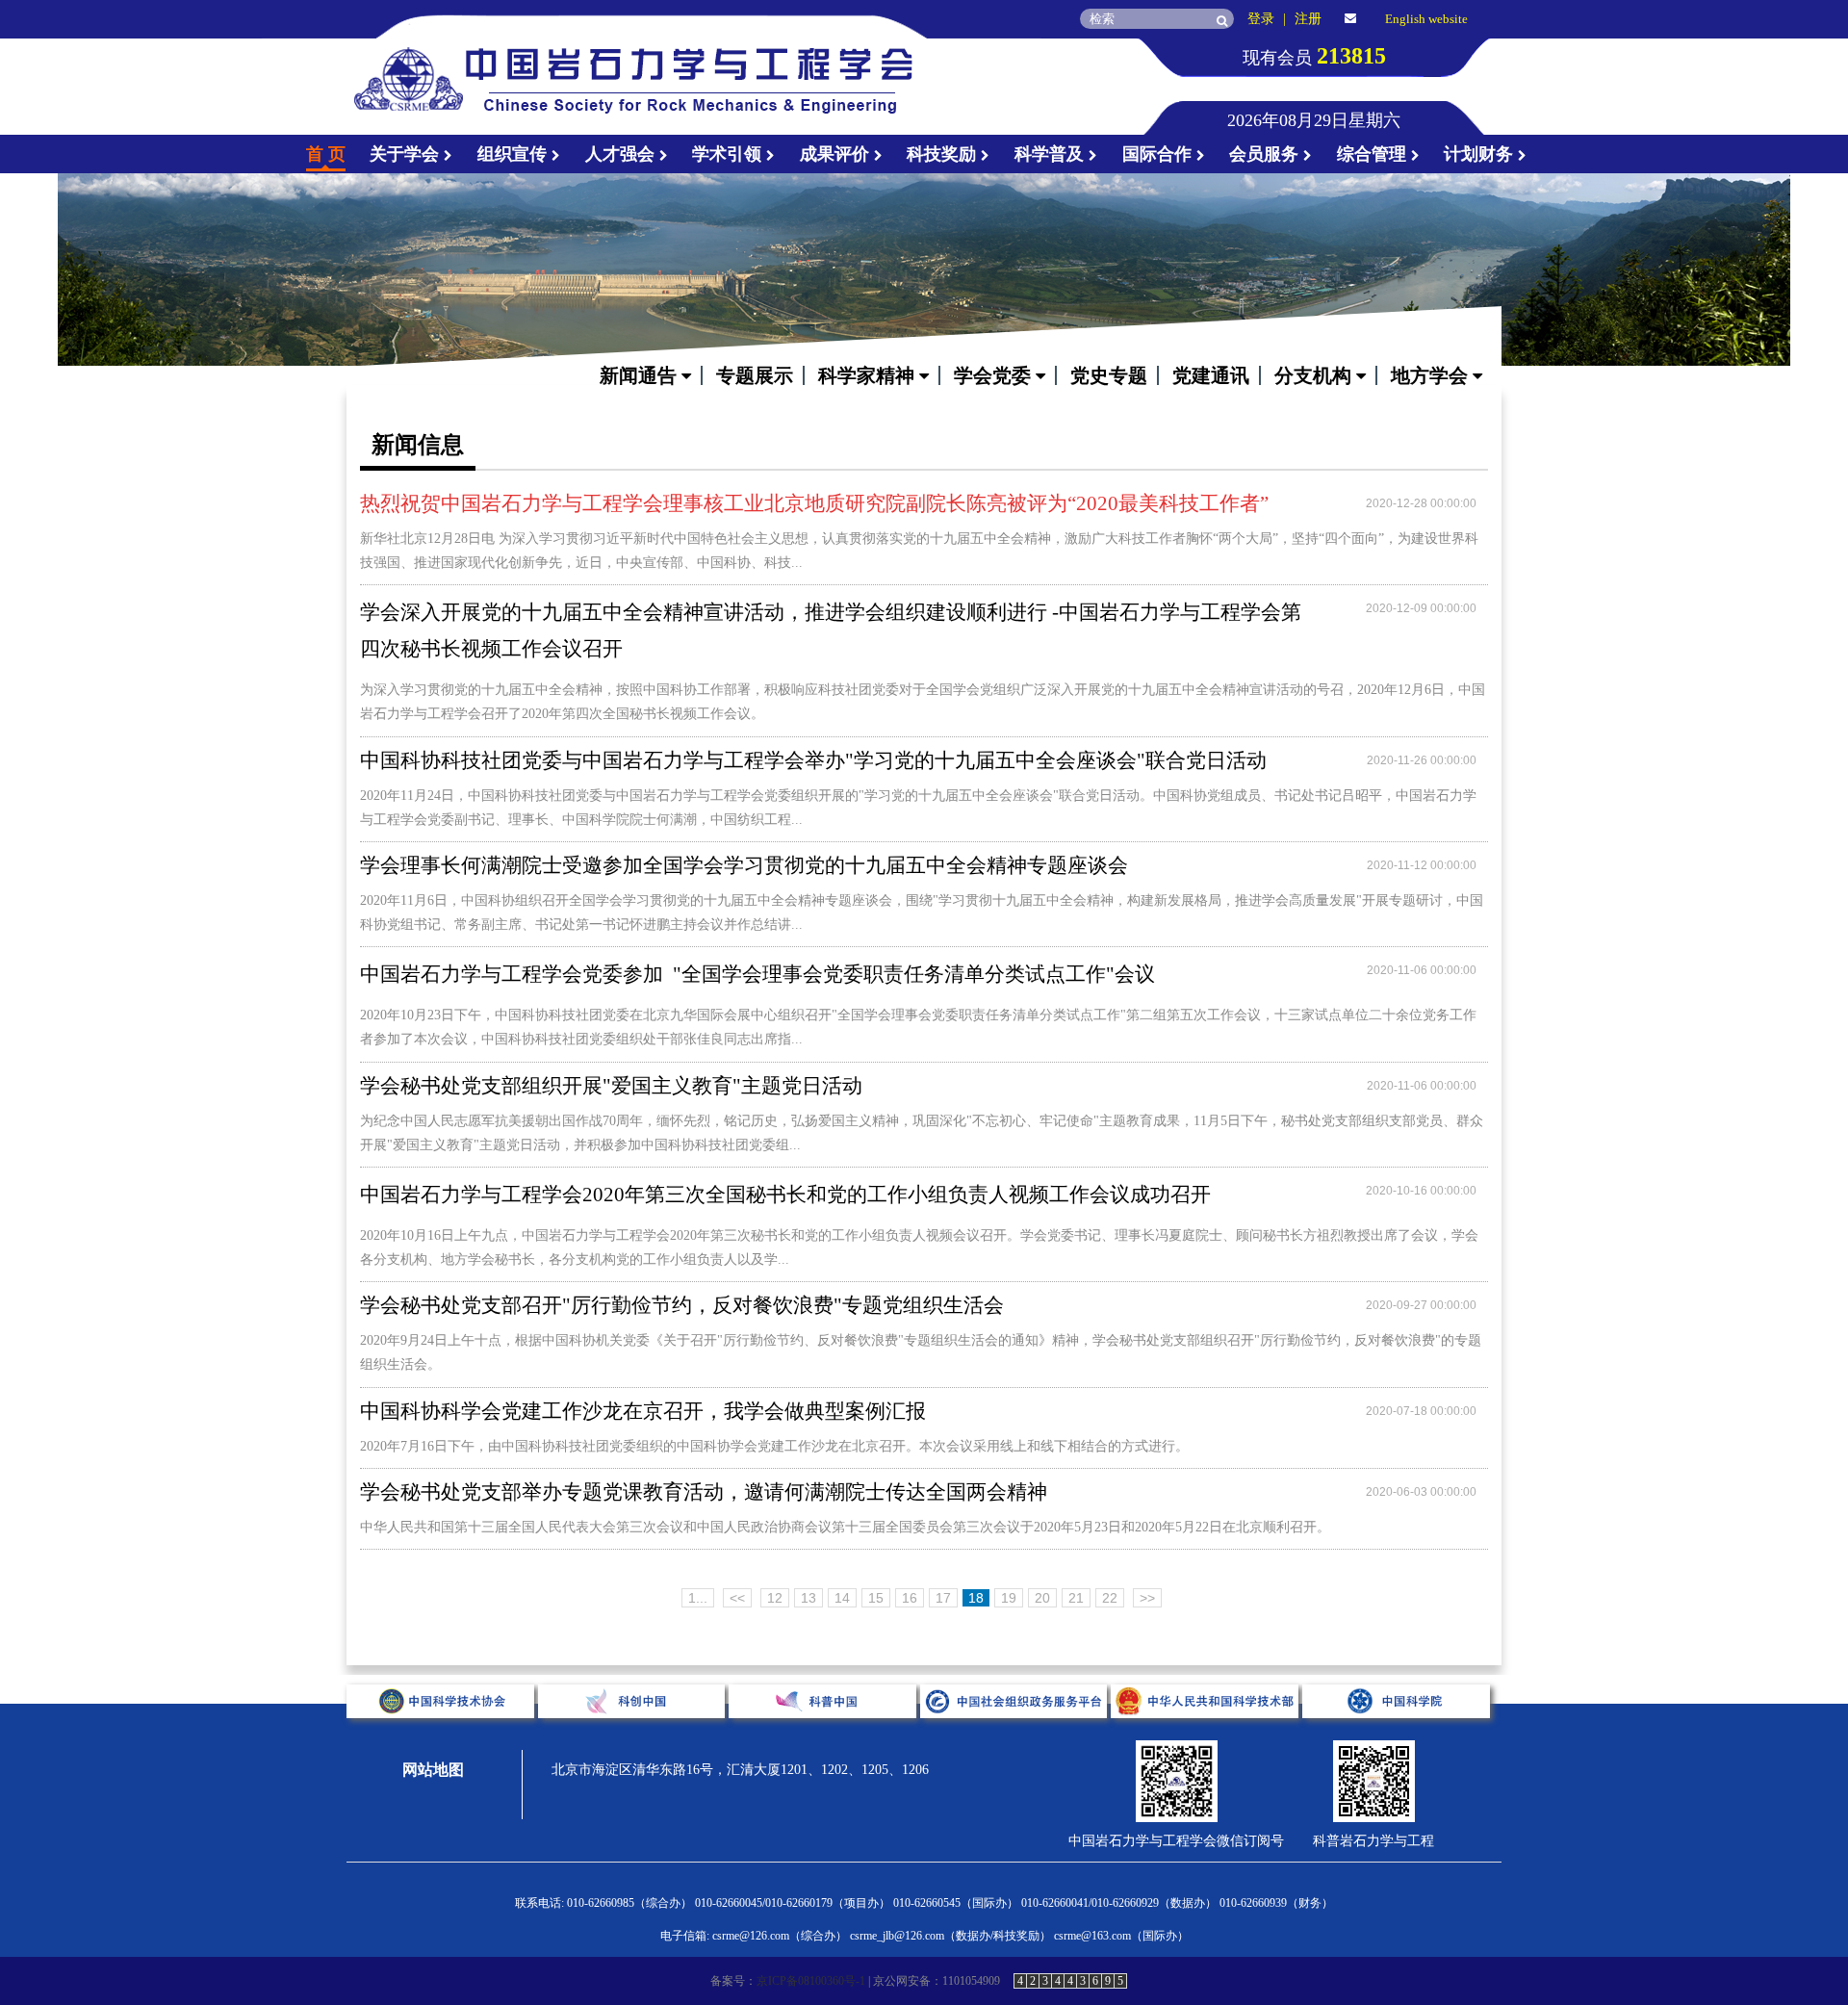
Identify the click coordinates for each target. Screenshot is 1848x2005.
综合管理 (1374, 154)
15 (876, 1598)
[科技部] (1206, 1733)
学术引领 (729, 154)
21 (1076, 1598)
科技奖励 (944, 154)
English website (1426, 19)
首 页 (326, 154)
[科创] (634, 1733)
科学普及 (1052, 154)
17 (943, 1598)
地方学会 (1432, 375)
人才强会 (622, 154)
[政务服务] (1016, 1733)
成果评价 (837, 154)
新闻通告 (641, 375)
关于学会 (407, 154)
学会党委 (995, 375)
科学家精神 (869, 375)
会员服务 (1266, 154)
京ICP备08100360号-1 (811, 1981)
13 (808, 1598)
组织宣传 (514, 154)
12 (775, 1598)
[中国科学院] (1396, 1733)
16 (910, 1598)
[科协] (442, 1733)
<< (737, 1598)
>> (1147, 1598)
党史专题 (1109, 375)
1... (698, 1598)
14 (842, 1598)
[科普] (824, 1733)
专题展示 (755, 375)
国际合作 (1159, 154)
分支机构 (1315, 375)
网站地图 (433, 1770)
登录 (1261, 19)
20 (1042, 1598)
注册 (1308, 19)
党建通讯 (1211, 375)
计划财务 (1481, 154)
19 (1009, 1598)
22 (1110, 1598)
